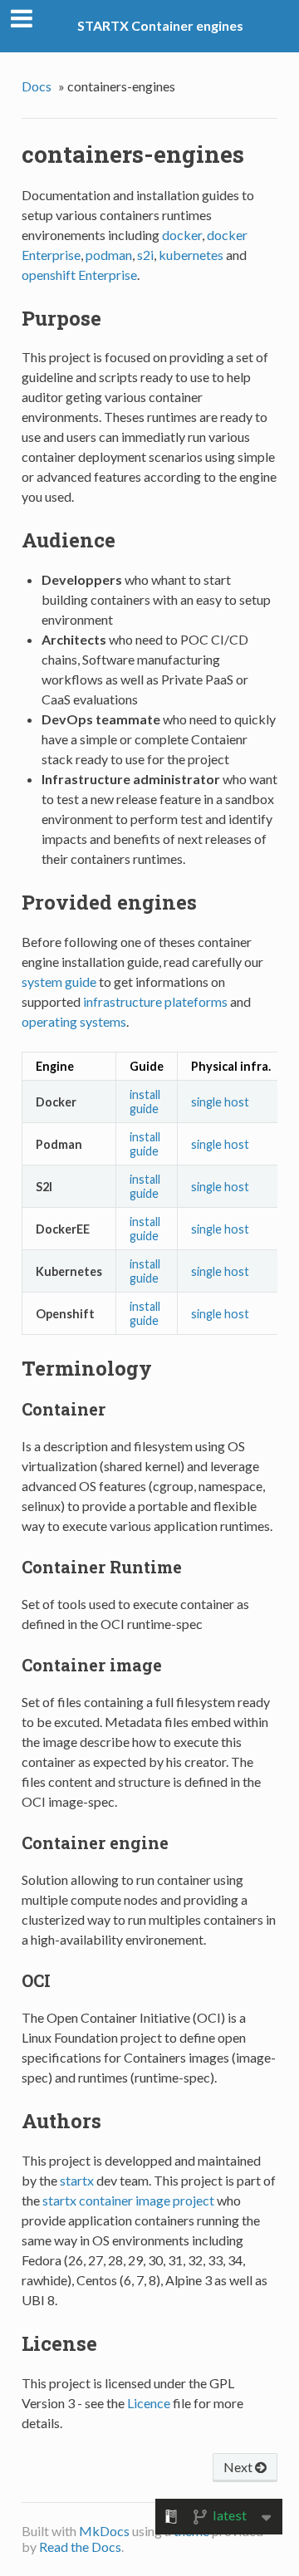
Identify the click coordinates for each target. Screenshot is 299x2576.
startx (77, 2180)
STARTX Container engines (160, 25)
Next (239, 2467)
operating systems (74, 1021)
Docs (37, 86)
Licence (149, 2403)
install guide (145, 1102)
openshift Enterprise (79, 275)
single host (220, 1102)
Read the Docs (80, 2547)
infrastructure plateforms (155, 1001)
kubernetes (191, 255)
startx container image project (128, 2200)
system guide (59, 981)
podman (109, 255)
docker (182, 235)
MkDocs (104, 2531)
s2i (145, 255)
